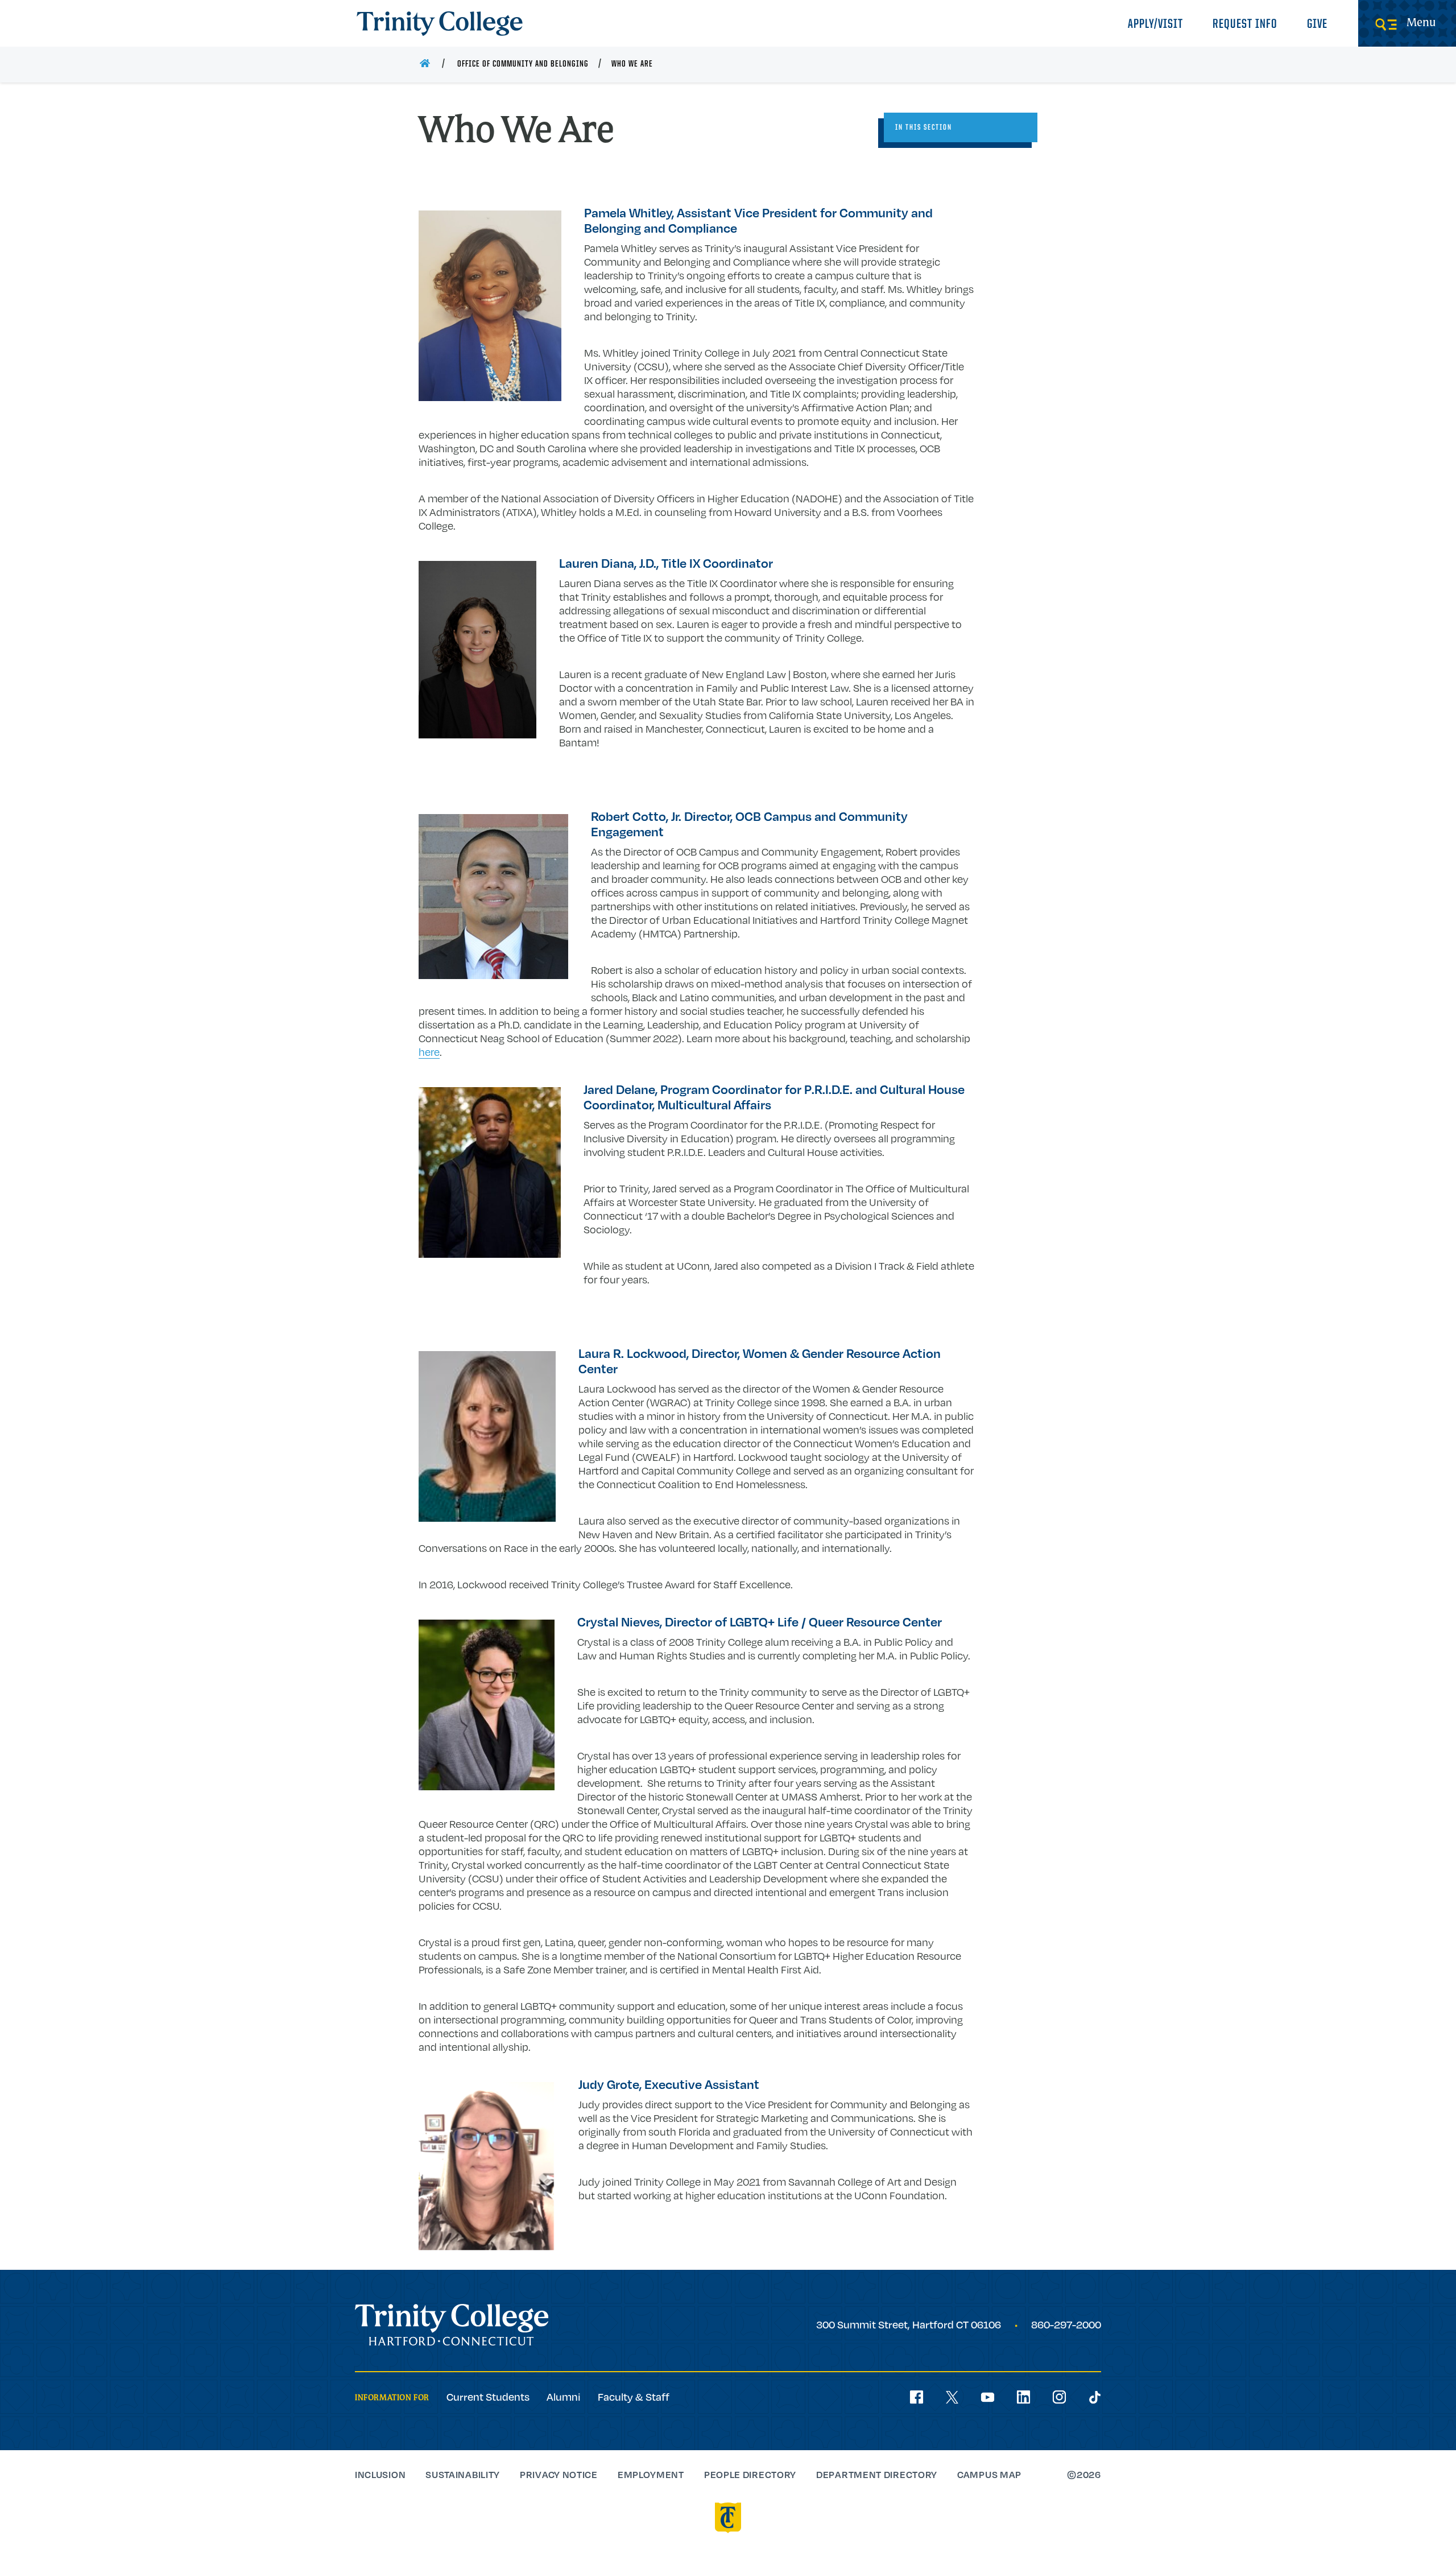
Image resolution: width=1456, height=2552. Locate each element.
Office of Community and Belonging (523, 64)
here (429, 1052)
